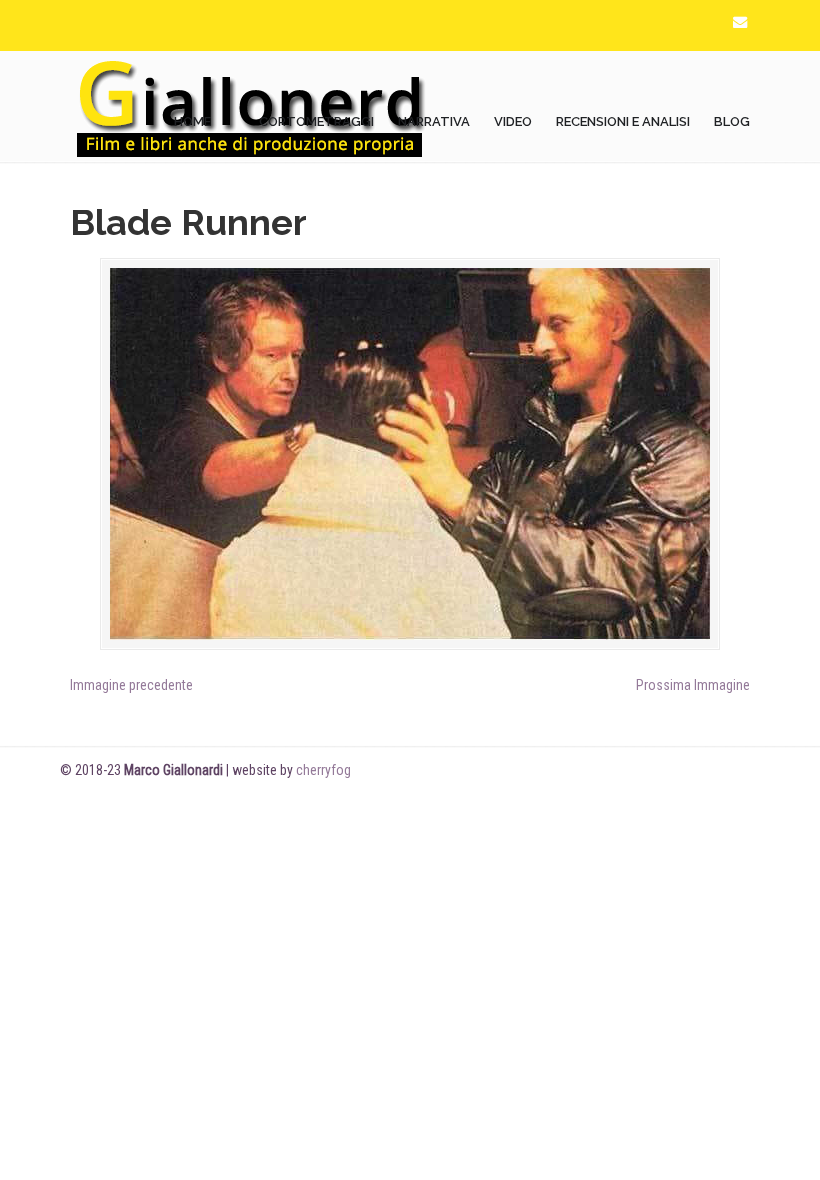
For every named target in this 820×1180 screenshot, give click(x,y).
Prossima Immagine (693, 685)
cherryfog (323, 770)
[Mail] (740, 22)
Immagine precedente (131, 685)
